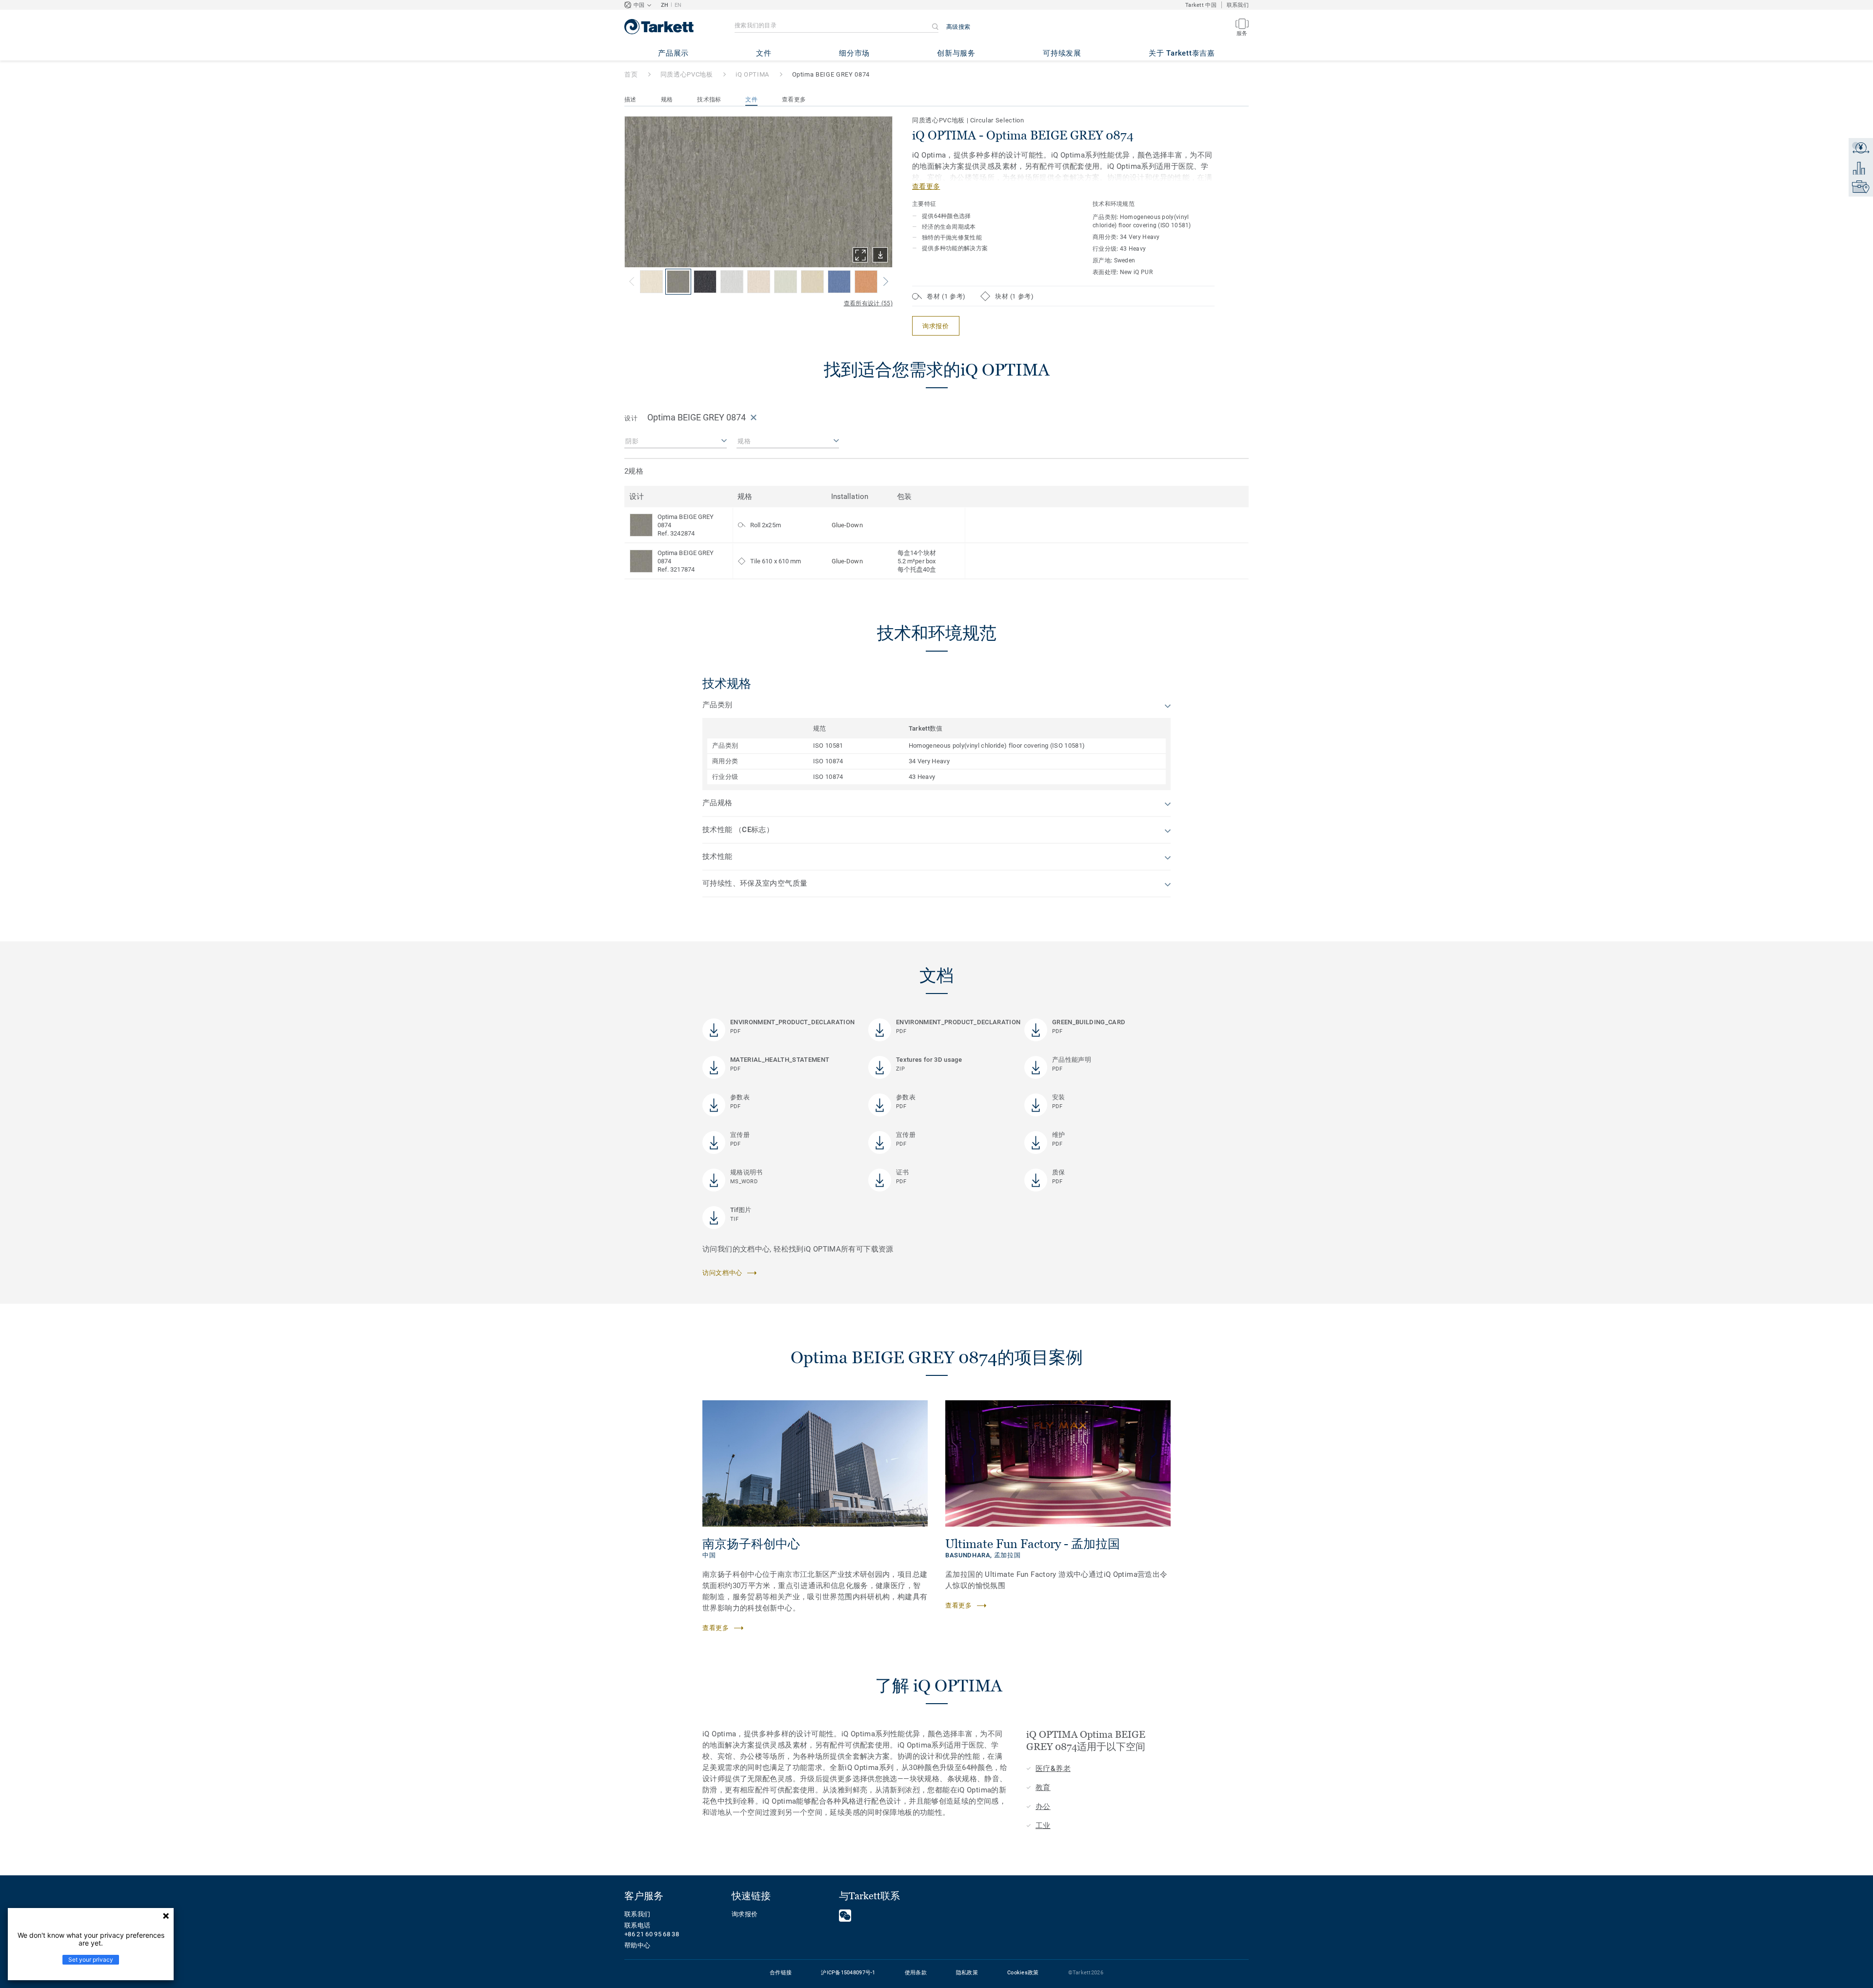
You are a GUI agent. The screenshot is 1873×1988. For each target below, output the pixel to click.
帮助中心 (637, 1945)
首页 (631, 74)
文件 (751, 99)
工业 (1043, 1826)
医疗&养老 (1053, 1769)
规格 (667, 99)
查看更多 (794, 99)
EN (678, 5)
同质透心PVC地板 (687, 74)
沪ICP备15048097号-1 (848, 1973)
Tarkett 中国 (1201, 5)
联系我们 (1238, 5)
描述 (630, 99)
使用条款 (916, 1973)
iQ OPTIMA (752, 74)
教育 (1043, 1788)
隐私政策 (967, 1973)
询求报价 (745, 1914)
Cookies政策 (1023, 1973)
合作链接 (781, 1973)
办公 (1043, 1807)
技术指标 (709, 99)
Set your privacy (91, 1959)
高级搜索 (958, 27)
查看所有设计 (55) (868, 303)
